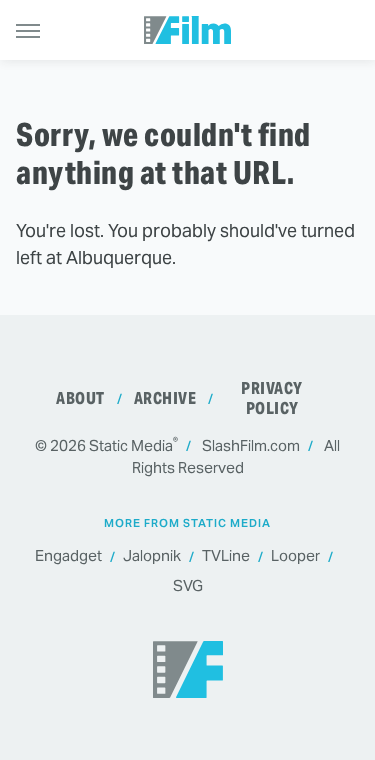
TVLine (226, 555)
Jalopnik (152, 555)
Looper (295, 555)
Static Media (131, 445)
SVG (188, 585)
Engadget (68, 555)
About (80, 398)
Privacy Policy (272, 398)
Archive (165, 398)
